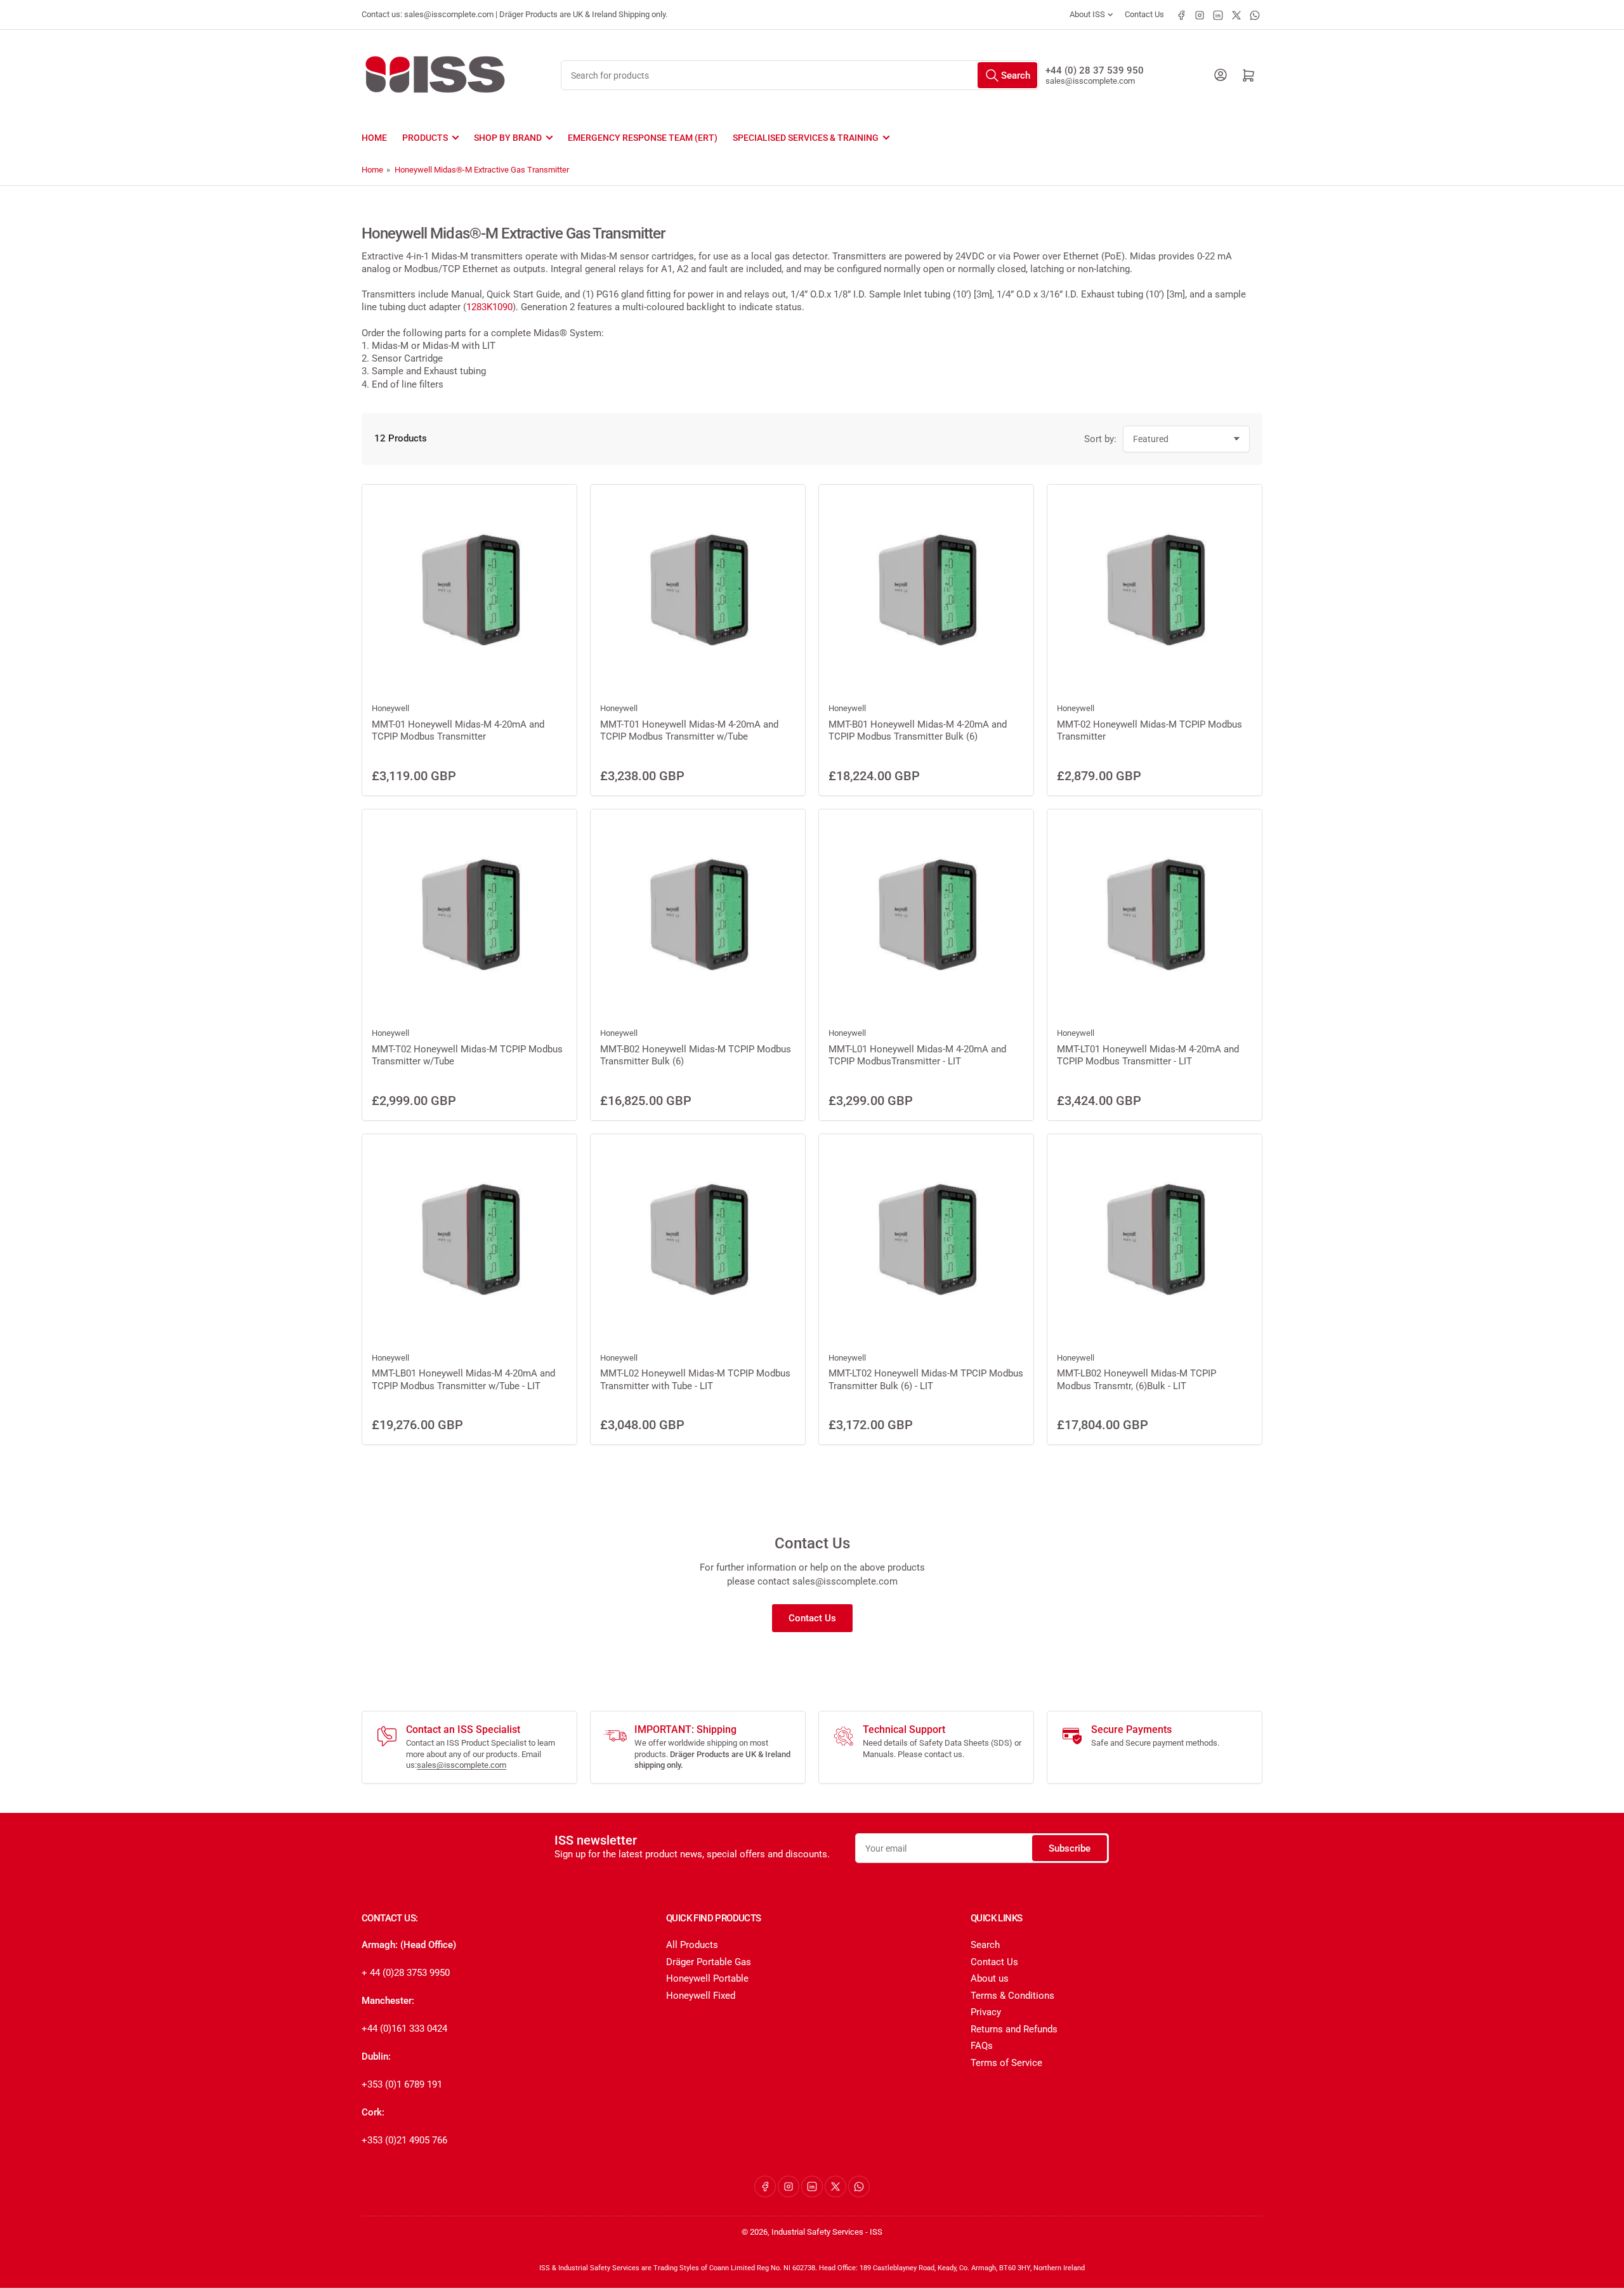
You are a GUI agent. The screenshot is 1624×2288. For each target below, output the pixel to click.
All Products (692, 1945)
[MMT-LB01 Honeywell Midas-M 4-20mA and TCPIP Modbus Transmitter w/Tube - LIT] (469, 1241)
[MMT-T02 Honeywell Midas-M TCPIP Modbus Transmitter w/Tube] (469, 917)
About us (990, 1978)
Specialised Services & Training (806, 138)
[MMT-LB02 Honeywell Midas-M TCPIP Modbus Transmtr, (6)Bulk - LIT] (1155, 1241)
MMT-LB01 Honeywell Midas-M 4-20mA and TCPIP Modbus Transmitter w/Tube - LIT (463, 1380)
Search (985, 1945)
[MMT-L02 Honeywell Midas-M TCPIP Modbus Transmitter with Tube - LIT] (698, 1241)
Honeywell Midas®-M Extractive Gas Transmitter (482, 170)
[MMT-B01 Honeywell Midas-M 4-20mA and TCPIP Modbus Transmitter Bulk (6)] (926, 592)
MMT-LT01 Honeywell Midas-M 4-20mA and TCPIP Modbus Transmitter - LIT (1148, 1056)
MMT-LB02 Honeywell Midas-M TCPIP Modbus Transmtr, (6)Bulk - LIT (1136, 1380)
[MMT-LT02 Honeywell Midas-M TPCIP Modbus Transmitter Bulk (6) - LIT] (926, 1241)
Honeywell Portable (707, 1978)
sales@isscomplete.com (1090, 81)
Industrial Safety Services (817, 2232)
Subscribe (1070, 1848)
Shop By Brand (508, 138)
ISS (876, 2232)
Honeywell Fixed (701, 1996)
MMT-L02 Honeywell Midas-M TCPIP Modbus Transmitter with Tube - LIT (695, 1380)
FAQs (982, 2046)
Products (425, 138)
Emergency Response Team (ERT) (643, 138)
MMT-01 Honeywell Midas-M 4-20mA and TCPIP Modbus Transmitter (458, 731)
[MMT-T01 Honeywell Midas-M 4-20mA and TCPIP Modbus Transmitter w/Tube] (698, 592)
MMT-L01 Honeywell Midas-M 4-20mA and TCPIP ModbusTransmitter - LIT (917, 1056)
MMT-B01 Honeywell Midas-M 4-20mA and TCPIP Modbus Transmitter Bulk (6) (918, 731)
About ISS (1087, 14)
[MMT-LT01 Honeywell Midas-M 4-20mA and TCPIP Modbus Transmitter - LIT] (1155, 917)
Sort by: (1100, 439)
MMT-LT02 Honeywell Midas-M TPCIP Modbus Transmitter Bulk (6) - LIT (926, 1380)
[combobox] (800, 75)
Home (374, 138)
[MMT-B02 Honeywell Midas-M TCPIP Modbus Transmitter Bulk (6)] (698, 917)
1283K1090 (489, 307)
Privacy (986, 2012)
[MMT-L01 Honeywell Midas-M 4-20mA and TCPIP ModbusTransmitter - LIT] (926, 917)
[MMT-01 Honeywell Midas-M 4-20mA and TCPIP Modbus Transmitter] (469, 592)
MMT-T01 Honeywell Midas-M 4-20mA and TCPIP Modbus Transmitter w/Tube (689, 731)
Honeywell (390, 708)
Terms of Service (1006, 2063)
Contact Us (1144, 14)
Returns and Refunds (1014, 2029)
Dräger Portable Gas (709, 1962)
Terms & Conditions (1012, 1996)
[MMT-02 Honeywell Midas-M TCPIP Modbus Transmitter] (1155, 592)
